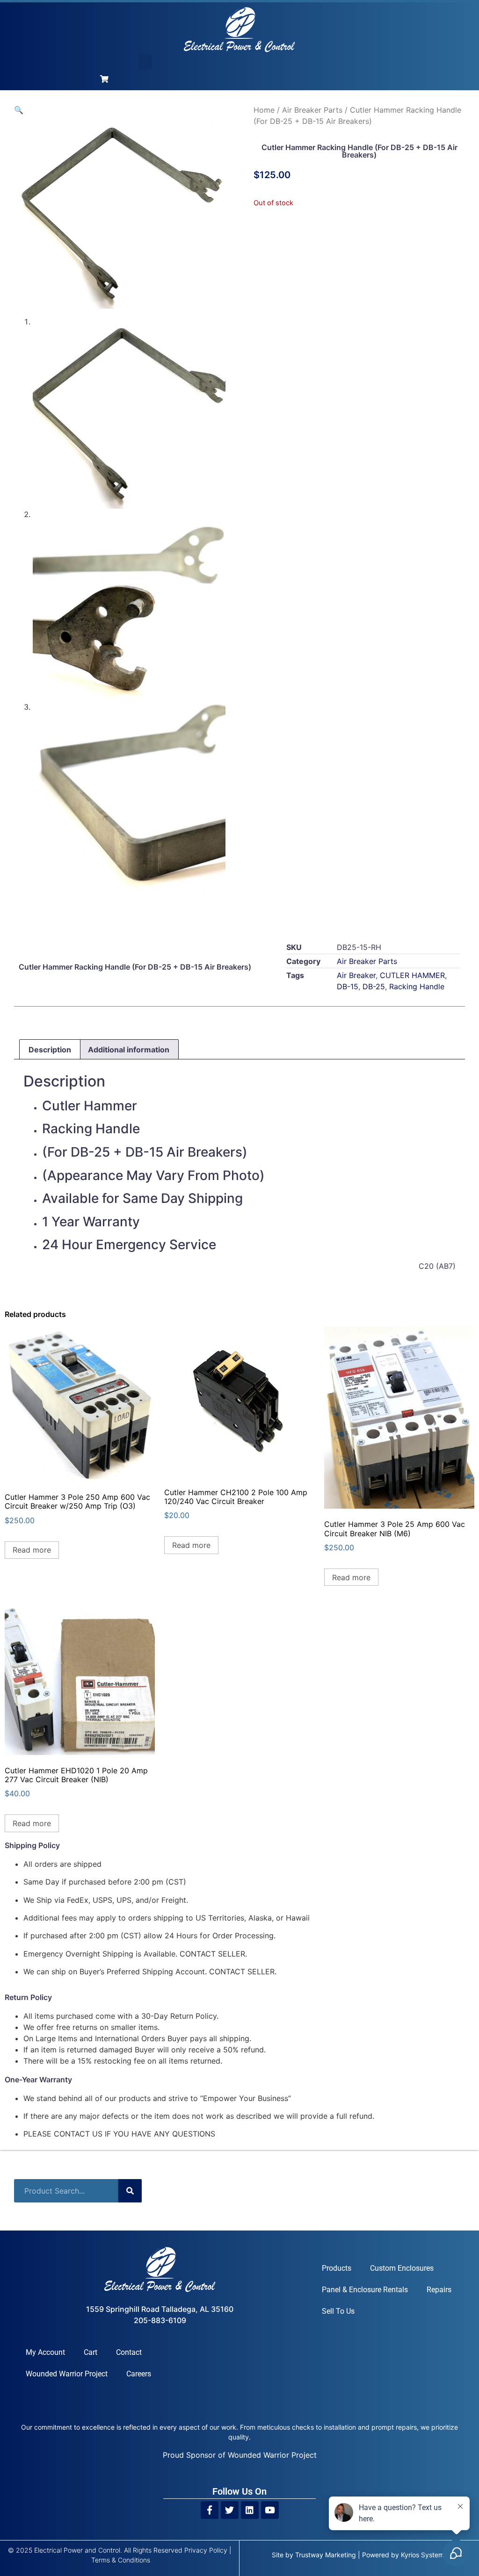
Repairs (439, 2290)
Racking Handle (417, 986)
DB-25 (374, 986)
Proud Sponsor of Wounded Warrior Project (240, 2455)
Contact (129, 2352)
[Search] (130, 2191)
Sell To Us (338, 2311)
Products (337, 2268)
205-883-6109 (160, 2320)
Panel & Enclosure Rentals (365, 2290)
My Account (45, 2352)
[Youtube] (270, 2510)
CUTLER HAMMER (412, 975)
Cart (91, 2352)
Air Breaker (356, 975)
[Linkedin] (250, 2510)
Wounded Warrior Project (67, 2374)
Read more (32, 1550)
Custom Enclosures (402, 2268)
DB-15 (348, 986)
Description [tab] (50, 1050)
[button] (145, 62)
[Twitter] (230, 2510)
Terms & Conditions (121, 2560)
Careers (139, 2374)
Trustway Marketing (326, 2555)
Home (264, 110)
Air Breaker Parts (312, 110)
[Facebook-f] (210, 2510)
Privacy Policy (206, 2550)
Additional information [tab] (129, 1050)
